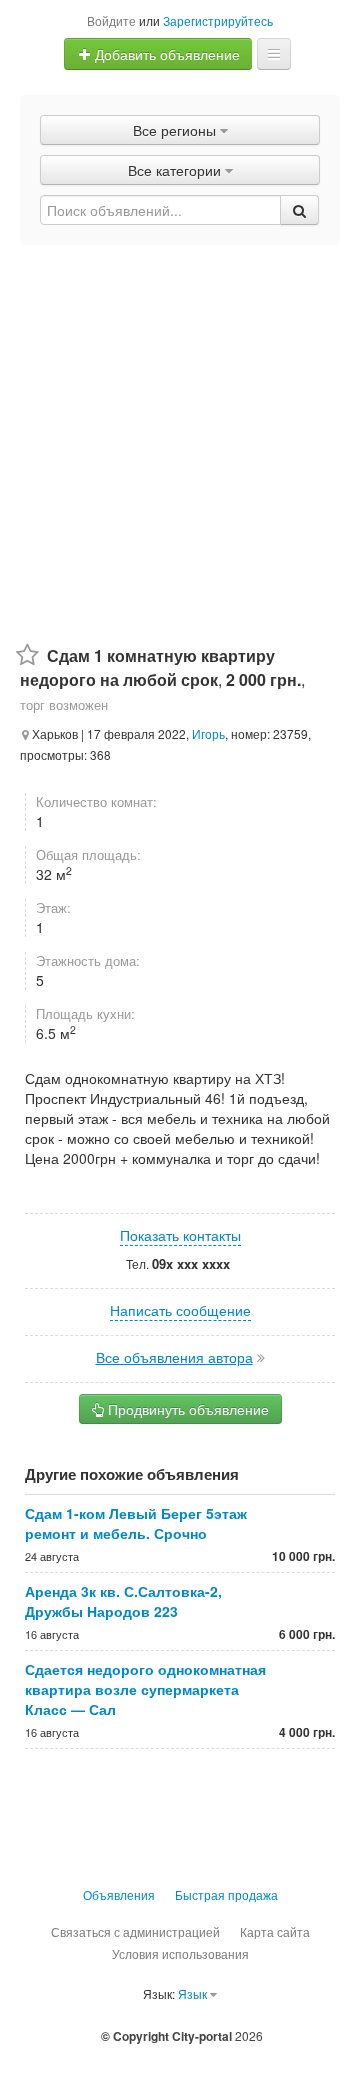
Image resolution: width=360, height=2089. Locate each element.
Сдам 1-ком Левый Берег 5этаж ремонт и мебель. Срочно (136, 1523)
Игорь (208, 733)
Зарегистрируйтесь (218, 20)
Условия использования (180, 1953)
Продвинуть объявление (186, 1409)
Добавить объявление (165, 54)
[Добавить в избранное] (27, 655)
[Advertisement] (180, 435)
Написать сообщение (180, 1310)
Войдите (111, 20)
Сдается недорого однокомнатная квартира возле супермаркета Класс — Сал (145, 1689)
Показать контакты (180, 1235)
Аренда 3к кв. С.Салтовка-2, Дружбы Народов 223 (123, 1601)
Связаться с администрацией (135, 1931)
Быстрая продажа (226, 1894)
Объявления (119, 1894)
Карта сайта (275, 1931)
